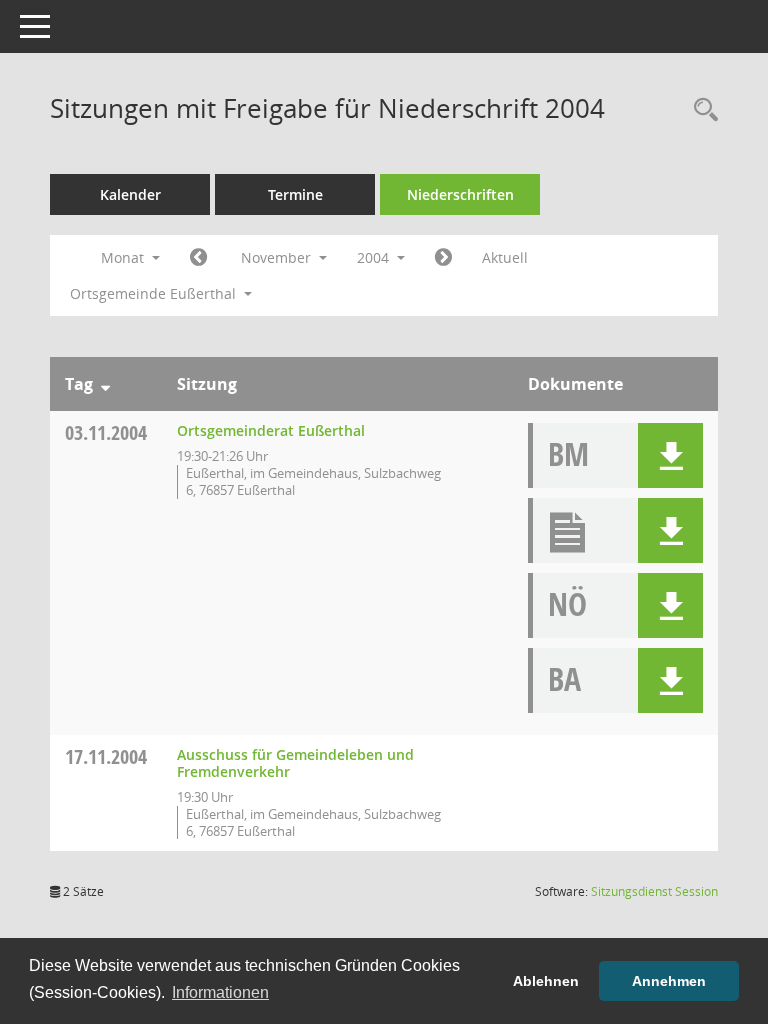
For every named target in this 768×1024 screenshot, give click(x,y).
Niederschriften (460, 194)
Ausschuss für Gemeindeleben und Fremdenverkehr (295, 763)
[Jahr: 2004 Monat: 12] (443, 258)
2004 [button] (375, 257)
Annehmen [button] (669, 981)
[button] (670, 455)
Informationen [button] (220, 992)
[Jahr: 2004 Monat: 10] (198, 258)
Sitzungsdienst (654, 891)
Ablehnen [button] (546, 981)
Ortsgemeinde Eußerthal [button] (155, 293)
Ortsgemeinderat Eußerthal (271, 430)
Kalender (130, 194)
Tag (79, 384)
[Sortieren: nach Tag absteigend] (105, 384)
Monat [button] (124, 257)
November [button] (278, 257)
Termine (295, 194)
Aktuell (505, 257)
